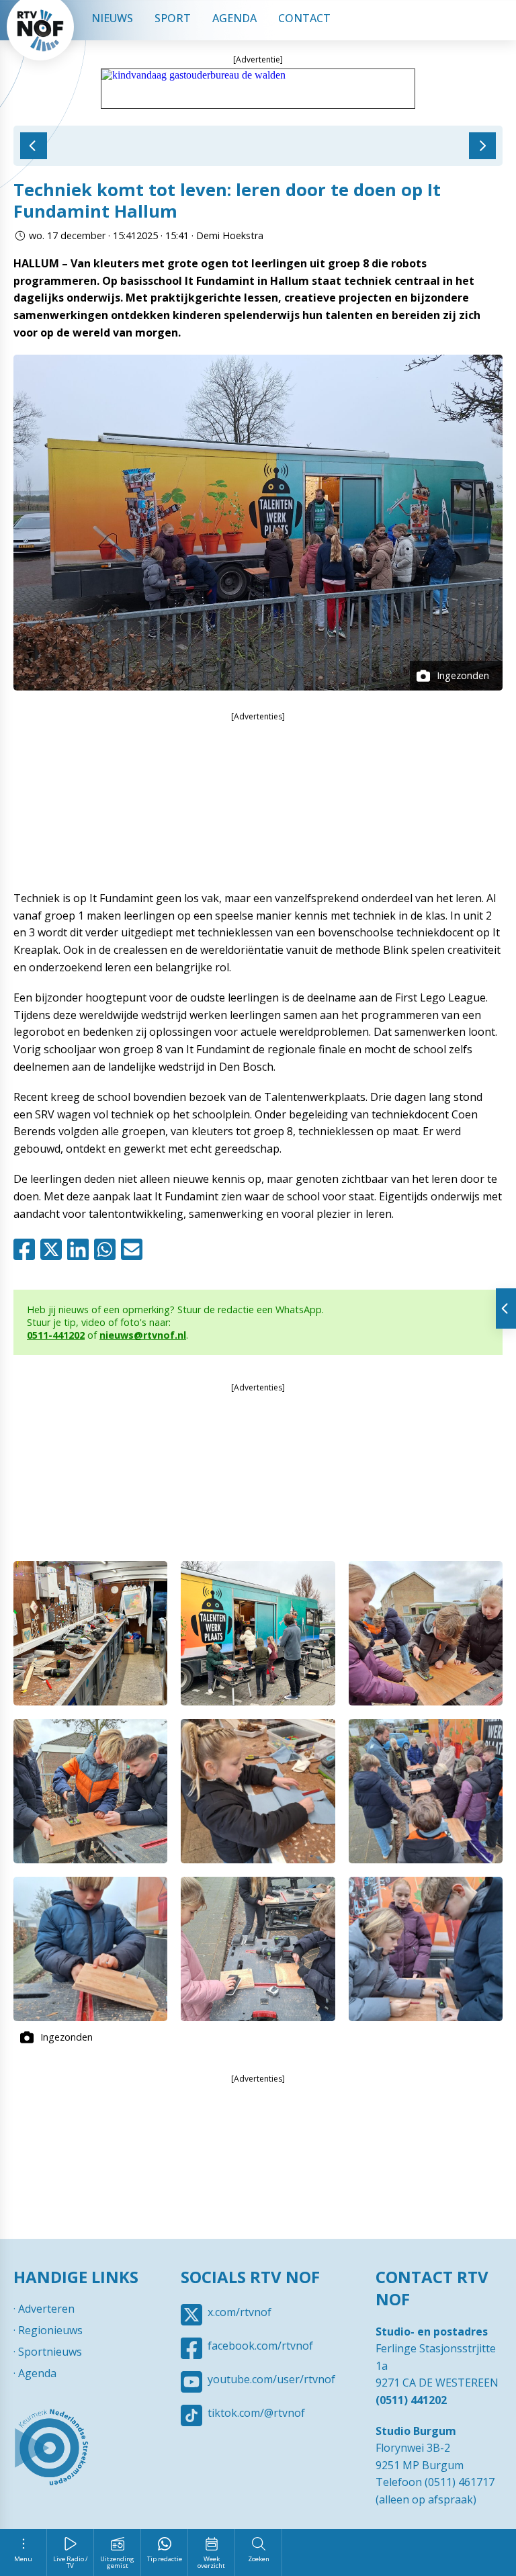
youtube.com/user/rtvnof (271, 2379)
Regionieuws (50, 2330)
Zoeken (259, 2559)
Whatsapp (107, 1249)
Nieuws (112, 18)
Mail (134, 1249)
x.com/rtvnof (240, 2312)
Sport (173, 18)
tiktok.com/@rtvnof (256, 2413)
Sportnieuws (50, 2352)
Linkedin (81, 1249)
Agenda (234, 18)
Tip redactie (165, 2559)
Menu (23, 2559)
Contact (304, 18)
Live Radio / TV (71, 2562)
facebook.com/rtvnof (260, 2346)
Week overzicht (211, 2562)
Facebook (27, 1249)
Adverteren (46, 2309)
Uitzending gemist (117, 2562)
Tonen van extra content (506, 1308)
